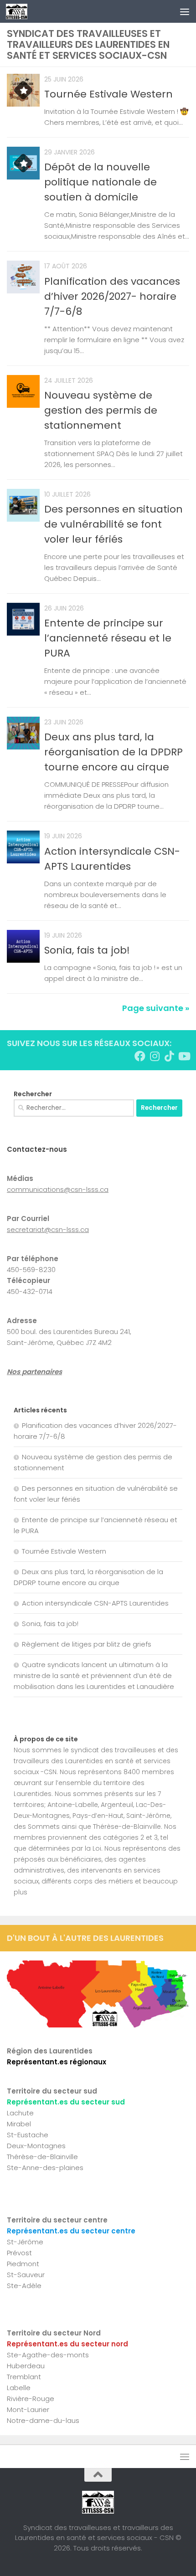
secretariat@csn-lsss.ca (48, 1229)
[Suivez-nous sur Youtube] (184, 1056)
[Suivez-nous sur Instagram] (155, 1056)
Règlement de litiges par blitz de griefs (87, 1644)
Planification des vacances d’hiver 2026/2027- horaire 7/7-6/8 (112, 296)
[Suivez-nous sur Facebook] (140, 1056)
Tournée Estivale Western (108, 94)
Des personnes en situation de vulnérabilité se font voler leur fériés (113, 524)
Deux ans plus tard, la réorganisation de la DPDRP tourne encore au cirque (113, 752)
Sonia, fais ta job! (87, 950)
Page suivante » (156, 1008)
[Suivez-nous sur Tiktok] (169, 1056)
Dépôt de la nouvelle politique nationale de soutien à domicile (101, 182)
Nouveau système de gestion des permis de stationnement (101, 410)
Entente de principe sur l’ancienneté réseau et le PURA (108, 638)
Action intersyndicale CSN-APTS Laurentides (95, 1603)
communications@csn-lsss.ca (58, 1189)
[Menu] (185, 11)
